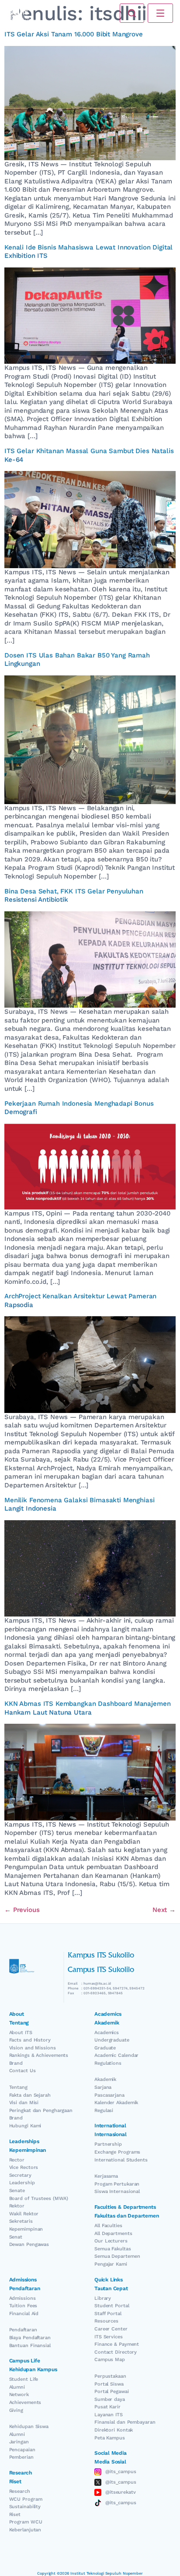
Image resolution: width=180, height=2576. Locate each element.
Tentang (18, 2087)
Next (164, 1910)
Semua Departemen (117, 2256)
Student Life (24, 2379)
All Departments (113, 2233)
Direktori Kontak (114, 2430)
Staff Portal (108, 2314)
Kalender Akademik (116, 2103)
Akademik (105, 2079)
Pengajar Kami (111, 2264)
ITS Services (109, 2337)
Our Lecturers (111, 2241)
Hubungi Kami (25, 2126)
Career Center (111, 2329)
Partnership (108, 2144)
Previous (22, 1910)
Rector (17, 2160)
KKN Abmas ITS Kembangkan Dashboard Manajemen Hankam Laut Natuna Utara (87, 1708)
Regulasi (104, 2110)
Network (19, 2395)
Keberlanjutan (25, 2530)
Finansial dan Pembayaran (125, 2422)
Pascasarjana (109, 2095)
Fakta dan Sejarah (30, 2095)
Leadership (22, 2183)
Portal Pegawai (112, 2391)
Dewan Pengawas (29, 2244)
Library (103, 2298)
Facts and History (30, 2040)
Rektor (17, 2206)
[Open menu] (160, 13)
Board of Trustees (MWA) (39, 2198)
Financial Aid (24, 2314)
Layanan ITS (109, 2415)
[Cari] (132, 13)
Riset (15, 2514)
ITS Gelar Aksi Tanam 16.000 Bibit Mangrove (74, 34)
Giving (16, 2410)
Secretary (20, 2175)
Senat (16, 2237)
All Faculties (108, 2226)
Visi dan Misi (24, 2103)
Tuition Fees (23, 2306)
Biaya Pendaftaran (30, 2338)
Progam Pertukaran (117, 2184)
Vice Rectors (24, 2167)
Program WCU (26, 2522)
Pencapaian (22, 2450)
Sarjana (103, 2087)
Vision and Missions (33, 2048)
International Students (121, 2160)
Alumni (17, 2387)
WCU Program (26, 2499)
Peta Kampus (110, 2438)
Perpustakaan (110, 2376)
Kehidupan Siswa (29, 2427)
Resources (106, 2321)
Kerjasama (106, 2176)
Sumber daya (110, 2399)
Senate (17, 2191)
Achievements (25, 2402)
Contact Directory (116, 2352)
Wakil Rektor (24, 2214)
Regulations (108, 2063)
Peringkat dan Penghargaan (41, 2110)
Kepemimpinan (26, 2229)
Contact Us (22, 2071)
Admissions (22, 2298)
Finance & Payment (117, 2344)
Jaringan (19, 2442)
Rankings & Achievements (39, 2055)
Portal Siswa (109, 2384)
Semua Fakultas (113, 2249)
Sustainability (25, 2507)
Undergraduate (112, 2040)
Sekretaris (21, 2221)
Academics (107, 2033)
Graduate (105, 2048)
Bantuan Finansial (30, 2346)
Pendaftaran (23, 2330)
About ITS (21, 2033)
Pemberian (21, 2457)
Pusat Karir (107, 2407)
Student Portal (112, 2306)
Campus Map (110, 2360)
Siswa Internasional (117, 2191)
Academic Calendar (116, 2055)
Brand (16, 2063)
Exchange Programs (117, 2152)
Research (20, 2491)
